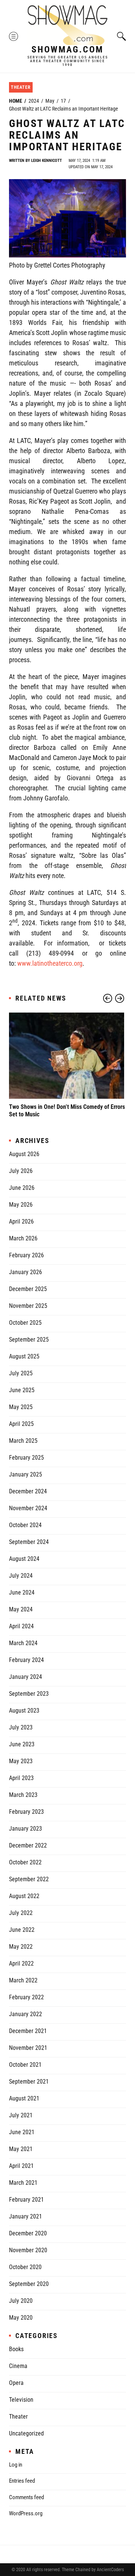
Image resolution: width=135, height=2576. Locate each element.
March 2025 (23, 1441)
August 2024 (24, 1559)
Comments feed (26, 2497)
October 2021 (25, 2065)
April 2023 (21, 1778)
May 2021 (21, 2149)
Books (16, 2349)
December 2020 (28, 2233)
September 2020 (29, 2284)
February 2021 (26, 2200)
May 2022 (21, 1947)
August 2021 (24, 2098)
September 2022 (29, 1879)
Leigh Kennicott (46, 161)
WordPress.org (26, 2513)
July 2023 (21, 1727)
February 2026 (26, 1255)
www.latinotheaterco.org (50, 963)
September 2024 (29, 1542)
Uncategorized (26, 2433)
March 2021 (23, 2183)
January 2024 (25, 1677)
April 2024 (21, 1626)
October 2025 (25, 1323)
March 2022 (23, 1980)
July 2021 (21, 2115)
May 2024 (21, 1609)
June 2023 (22, 1744)
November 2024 (28, 1508)
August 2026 (24, 1154)
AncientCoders (110, 2570)
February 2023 (26, 1812)
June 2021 (22, 2132)
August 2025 (24, 1356)
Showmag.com (67, 49)
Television (21, 2400)
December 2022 (28, 1845)
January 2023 (25, 1829)
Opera (16, 2383)
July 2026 (21, 1171)
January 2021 (25, 2216)
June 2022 (22, 1930)
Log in (16, 2465)
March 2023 (23, 1795)
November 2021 (28, 2048)
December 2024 (28, 1491)
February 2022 (26, 1997)
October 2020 (25, 2267)
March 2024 (23, 1643)
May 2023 (21, 1761)
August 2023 (24, 1711)
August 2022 (24, 1896)
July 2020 (21, 2301)
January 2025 (25, 1474)
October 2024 (25, 1525)
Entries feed (22, 2481)
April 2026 (21, 1221)
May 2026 (21, 1205)
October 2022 (25, 1862)
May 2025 (21, 1407)
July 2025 (21, 1373)
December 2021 (28, 2031)
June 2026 (22, 1188)
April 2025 (21, 1424)
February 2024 (26, 1660)
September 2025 (29, 1340)
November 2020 (28, 2250)
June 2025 (22, 1390)
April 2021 (21, 2166)
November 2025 (28, 1306)
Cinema (18, 2366)
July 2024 (21, 1576)
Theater (21, 87)
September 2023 (29, 1694)
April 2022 (21, 1963)
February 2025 (26, 1458)
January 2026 (25, 1272)
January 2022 (25, 2014)
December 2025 (28, 1289)
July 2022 (21, 1913)
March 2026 (23, 1238)
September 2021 (29, 2082)
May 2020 (21, 2318)
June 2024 (22, 1592)
